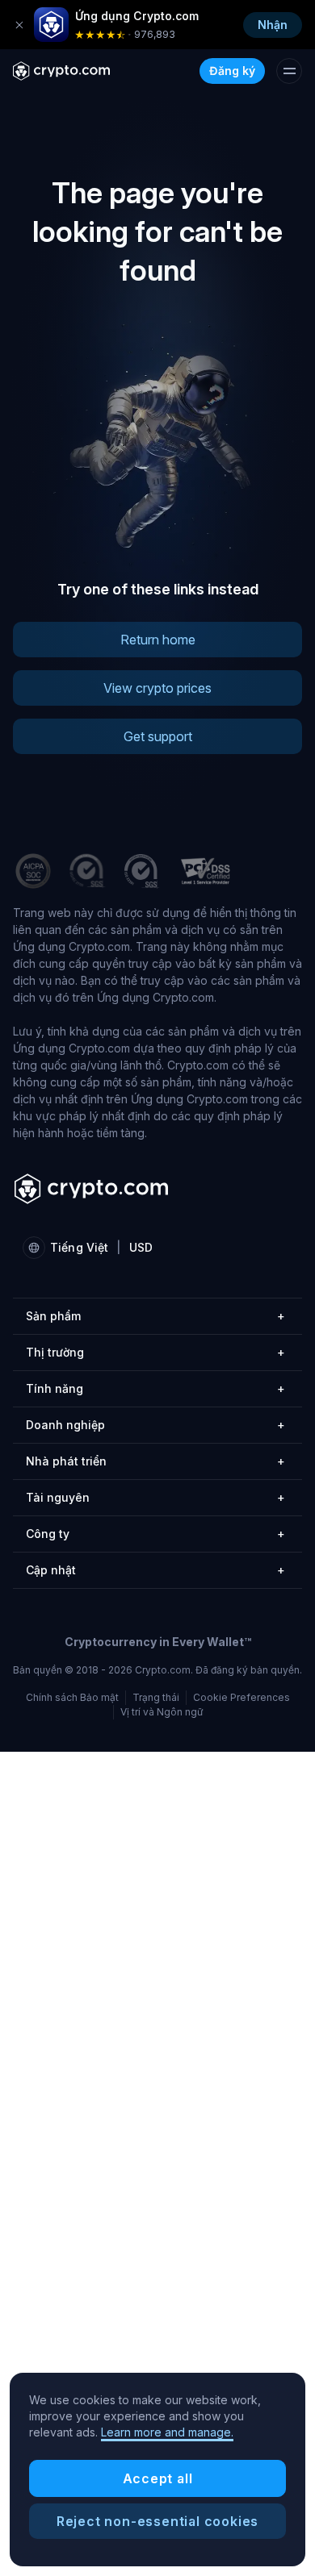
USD (141, 1247)
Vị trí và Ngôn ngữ (162, 1712)
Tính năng (155, 1388)
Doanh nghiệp (155, 1425)
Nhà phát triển (155, 1461)
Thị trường (155, 1352)
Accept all (158, 2478)
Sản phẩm (155, 1316)
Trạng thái (156, 1697)
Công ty (155, 1534)
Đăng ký (232, 71)
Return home (158, 640)
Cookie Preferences (241, 1698)
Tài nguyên (155, 1497)
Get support (158, 736)
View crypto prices (157, 688)
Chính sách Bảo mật (72, 1697)
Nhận (273, 25)
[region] (157, 2470)
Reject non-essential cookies (157, 2521)
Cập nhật (155, 1570)
